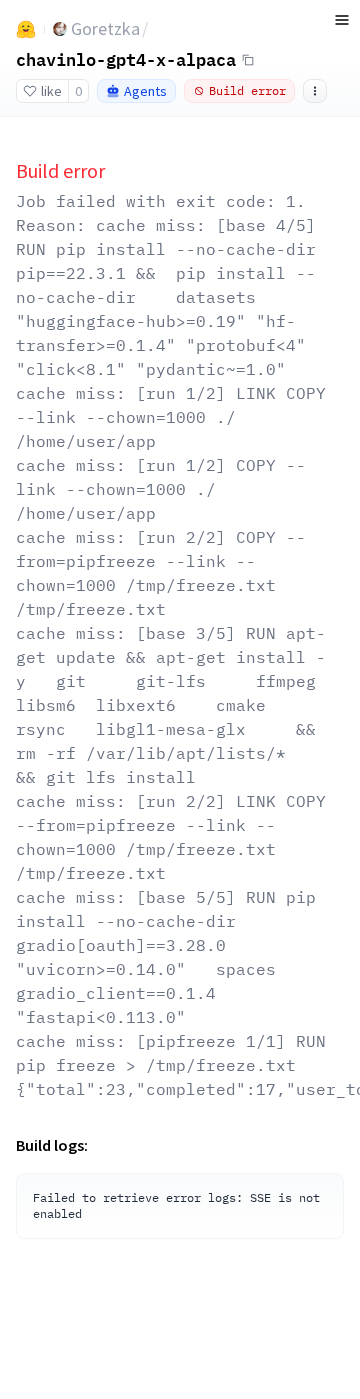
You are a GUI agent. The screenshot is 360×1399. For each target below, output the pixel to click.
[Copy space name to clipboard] (248, 60)
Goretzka (105, 28)
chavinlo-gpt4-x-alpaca (126, 59)
